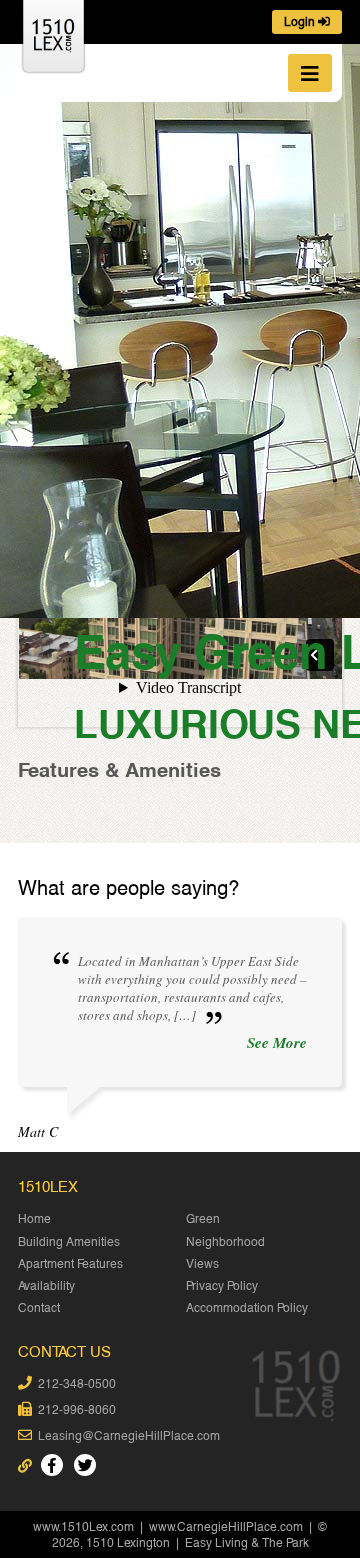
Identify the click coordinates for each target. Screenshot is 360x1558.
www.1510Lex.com (83, 1527)
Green (203, 1219)
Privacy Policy (222, 1286)
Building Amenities (69, 1242)
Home (34, 1219)
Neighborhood (225, 1242)
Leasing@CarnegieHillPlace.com (129, 1436)
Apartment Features (70, 1264)
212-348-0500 (77, 1384)
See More (277, 1043)
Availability (46, 1286)
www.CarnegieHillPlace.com (226, 1527)
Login (301, 22)
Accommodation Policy (247, 1308)
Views (202, 1264)
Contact (39, 1308)
